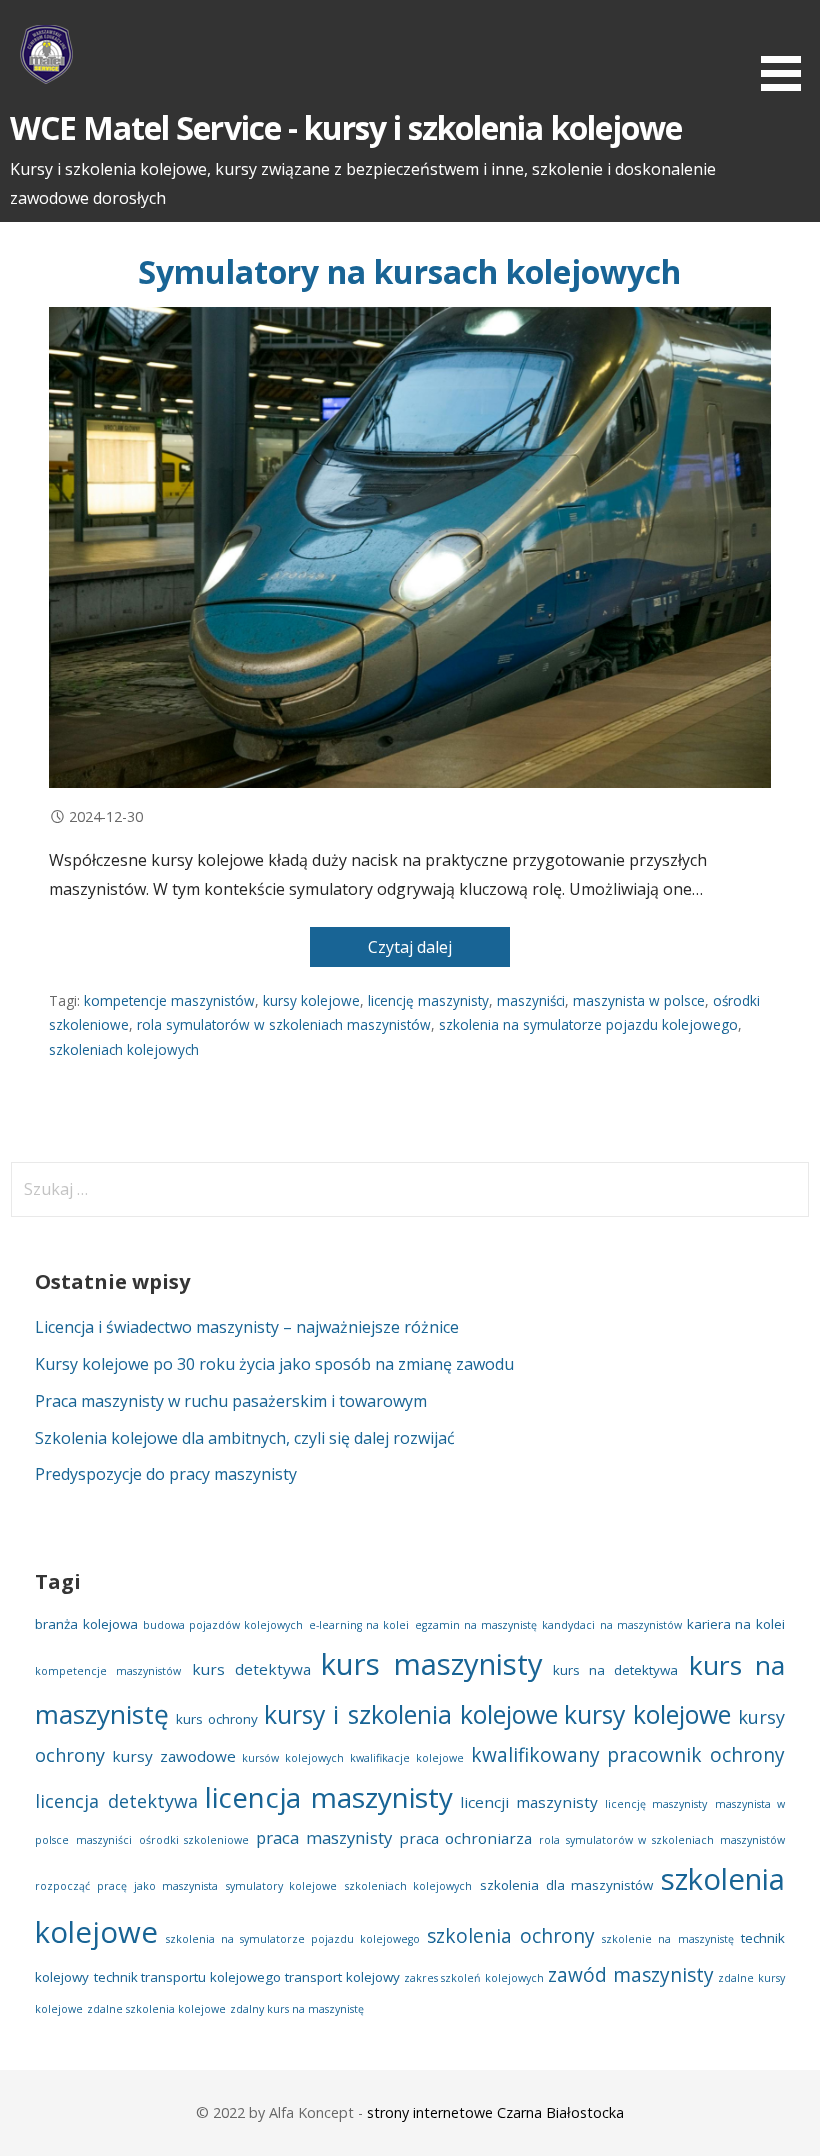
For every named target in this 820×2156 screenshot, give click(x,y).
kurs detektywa (251, 1669)
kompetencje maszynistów (169, 1000)
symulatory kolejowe (282, 1886)
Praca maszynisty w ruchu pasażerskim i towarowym (231, 1401)
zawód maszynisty (630, 1975)
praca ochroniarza (466, 1838)
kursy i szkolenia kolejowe (411, 1714)
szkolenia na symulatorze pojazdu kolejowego (588, 1024)
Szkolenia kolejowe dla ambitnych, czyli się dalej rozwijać (245, 1438)
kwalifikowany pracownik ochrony (628, 1755)
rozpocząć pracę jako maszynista (126, 1886)
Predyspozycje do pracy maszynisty (166, 1474)
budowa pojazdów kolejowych (223, 1625)
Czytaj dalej (410, 947)
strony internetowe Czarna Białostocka (495, 2112)
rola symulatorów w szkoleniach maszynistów (284, 1024)
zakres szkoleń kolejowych (474, 1978)
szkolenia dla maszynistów (566, 1885)
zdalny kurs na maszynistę (297, 2009)
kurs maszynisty (432, 1664)
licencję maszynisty (428, 1000)
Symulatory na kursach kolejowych (409, 271)
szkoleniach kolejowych (124, 1049)
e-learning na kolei (359, 1625)
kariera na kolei (736, 1624)
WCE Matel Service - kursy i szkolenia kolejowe (346, 127)
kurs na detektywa (615, 1670)
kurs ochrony (217, 1719)
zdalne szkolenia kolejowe (156, 2009)
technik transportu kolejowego (187, 1977)
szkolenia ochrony (511, 1936)
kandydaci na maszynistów (612, 1625)
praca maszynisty (324, 1837)
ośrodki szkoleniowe (194, 1840)
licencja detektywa (116, 1801)
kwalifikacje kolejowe (407, 1758)
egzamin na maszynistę (476, 1625)
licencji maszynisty (529, 1802)
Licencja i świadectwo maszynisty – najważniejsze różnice (247, 1327)
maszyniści (531, 1000)
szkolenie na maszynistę (667, 1939)
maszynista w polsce (639, 1000)
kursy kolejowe (311, 1000)
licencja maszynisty (329, 1797)
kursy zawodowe (174, 1756)
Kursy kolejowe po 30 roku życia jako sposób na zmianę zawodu (274, 1364)
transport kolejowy (342, 1977)
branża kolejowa (86, 1624)
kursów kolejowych (293, 1758)
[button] (788, 49)
